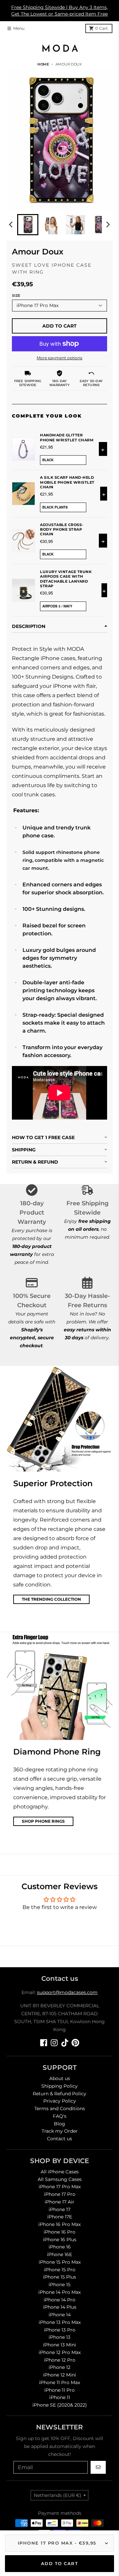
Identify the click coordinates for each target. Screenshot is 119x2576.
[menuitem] (28, 225)
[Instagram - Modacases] (54, 2043)
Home (43, 64)
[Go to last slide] (11, 225)
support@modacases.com (67, 1992)
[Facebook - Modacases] (44, 2043)
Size (16, 295)
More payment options (59, 358)
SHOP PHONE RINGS (43, 1821)
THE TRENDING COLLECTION (51, 1599)
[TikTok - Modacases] (65, 2043)
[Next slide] (108, 225)
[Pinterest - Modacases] (75, 2043)
